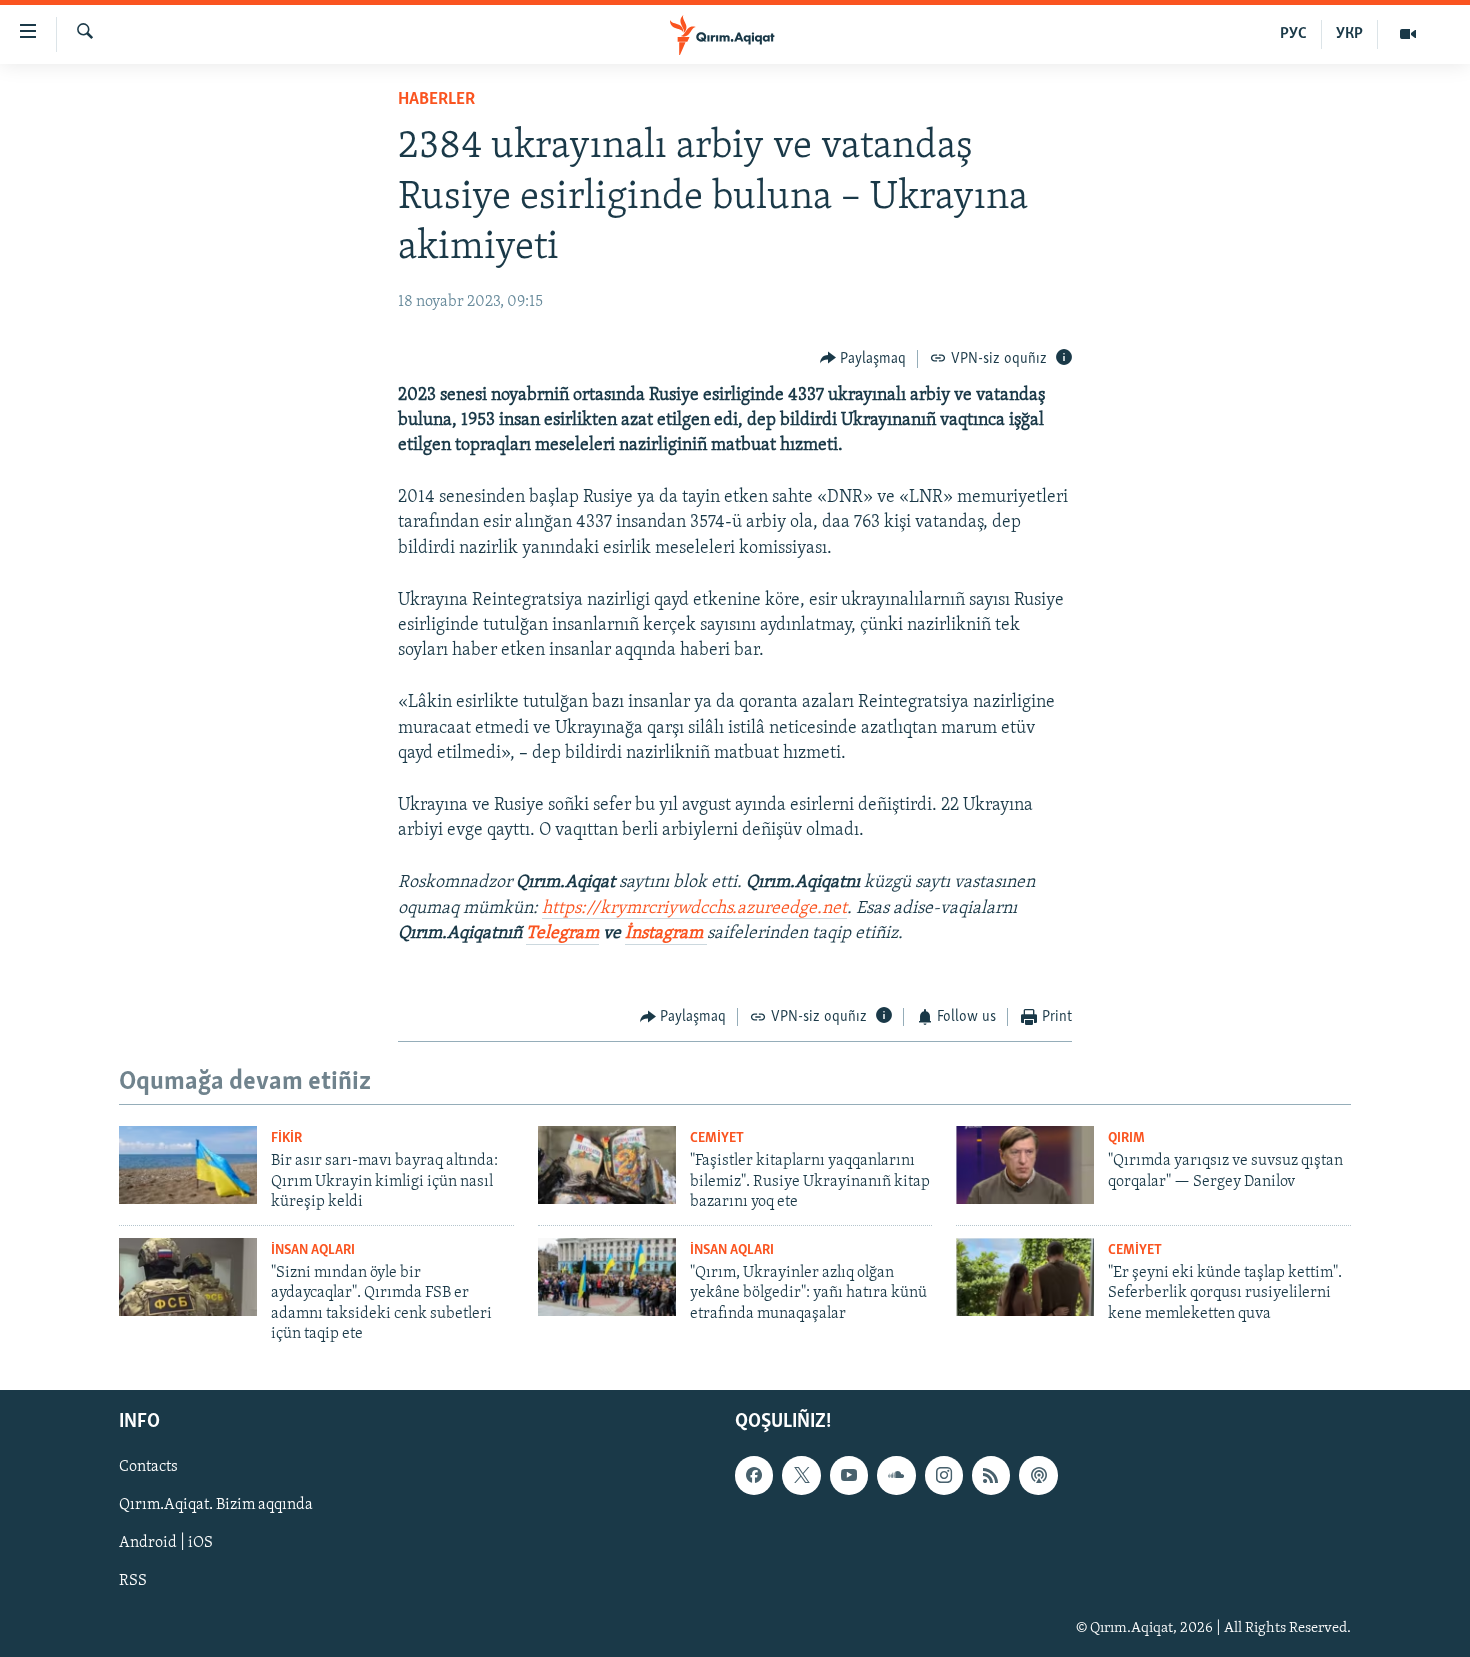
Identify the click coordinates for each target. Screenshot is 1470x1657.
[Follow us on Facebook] (754, 1476)
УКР (1349, 34)
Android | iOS (166, 1544)
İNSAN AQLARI (313, 1250)
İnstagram (666, 934)
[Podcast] (1038, 1476)
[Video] (1408, 34)
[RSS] (991, 1476)
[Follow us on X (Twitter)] (801, 1476)
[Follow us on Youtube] (849, 1476)
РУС (1293, 34)
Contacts (148, 1468)
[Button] (863, 359)
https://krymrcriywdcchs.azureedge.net (694, 909)
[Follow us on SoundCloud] (896, 1476)
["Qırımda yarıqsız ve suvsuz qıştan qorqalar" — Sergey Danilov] (1025, 1165)
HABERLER (436, 100)
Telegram (562, 934)
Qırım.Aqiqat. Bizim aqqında (216, 1506)
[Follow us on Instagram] (944, 1476)
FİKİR (286, 1138)
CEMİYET (717, 1138)
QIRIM (1126, 1138)
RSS (133, 1582)
